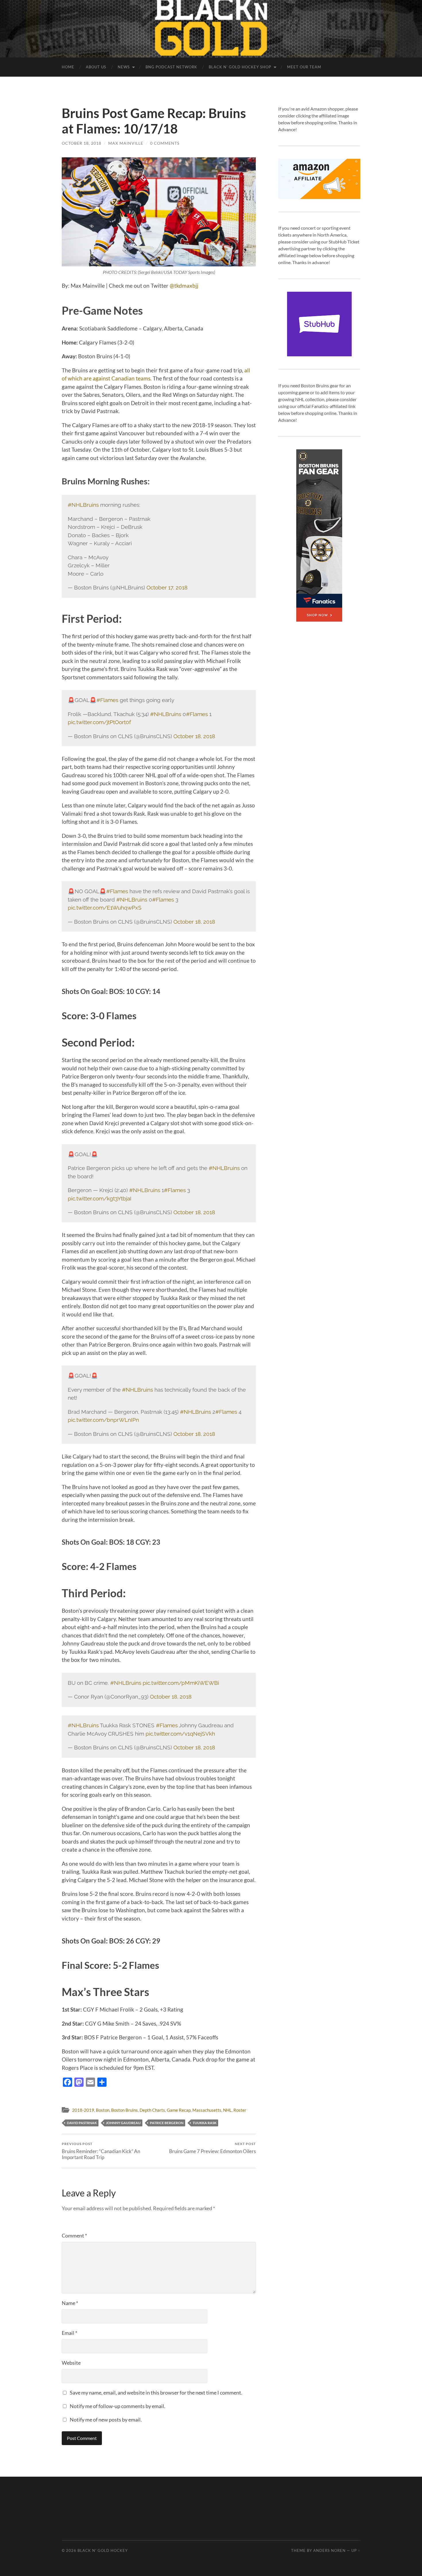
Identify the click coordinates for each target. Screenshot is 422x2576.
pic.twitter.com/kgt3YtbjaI (100, 1198)
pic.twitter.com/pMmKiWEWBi (181, 1683)
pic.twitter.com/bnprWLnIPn (103, 1420)
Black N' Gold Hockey (103, 2550)
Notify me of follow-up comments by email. (118, 2406)
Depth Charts (152, 2110)
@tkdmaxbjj (185, 286)
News (124, 67)
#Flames (107, 700)
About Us (96, 67)
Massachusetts (207, 2110)
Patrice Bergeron (167, 2123)
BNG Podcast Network (171, 67)
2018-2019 (83, 2110)
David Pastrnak (82, 2123)
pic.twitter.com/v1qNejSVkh (180, 1734)
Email (69, 2333)
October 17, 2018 (167, 587)
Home (68, 67)
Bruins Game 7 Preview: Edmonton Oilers (212, 2148)
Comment (74, 2235)
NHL (227, 2110)
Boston (103, 2110)
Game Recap (179, 2110)
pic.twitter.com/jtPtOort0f (99, 722)
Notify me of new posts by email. (106, 2420)
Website (71, 2363)
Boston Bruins (124, 2110)
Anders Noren (329, 2550)
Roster (240, 2110)
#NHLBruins (83, 505)
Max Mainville (126, 143)
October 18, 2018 (82, 143)
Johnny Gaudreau (123, 2123)
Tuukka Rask (205, 2123)
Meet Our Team (304, 67)
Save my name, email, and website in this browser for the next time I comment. (156, 2393)
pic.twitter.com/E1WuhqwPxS (105, 908)
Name (70, 2303)
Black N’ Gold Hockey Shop (240, 67)
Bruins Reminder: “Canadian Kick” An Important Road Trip (101, 2151)
